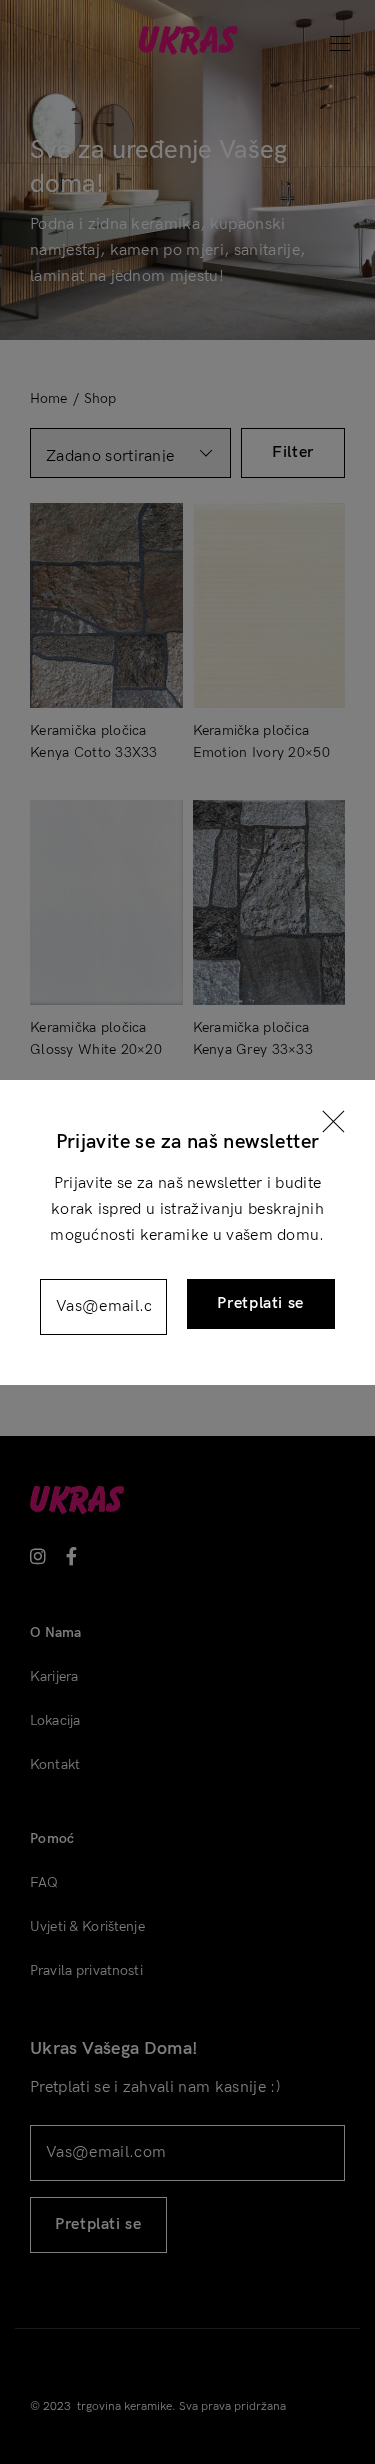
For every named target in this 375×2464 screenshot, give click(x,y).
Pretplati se (260, 1303)
